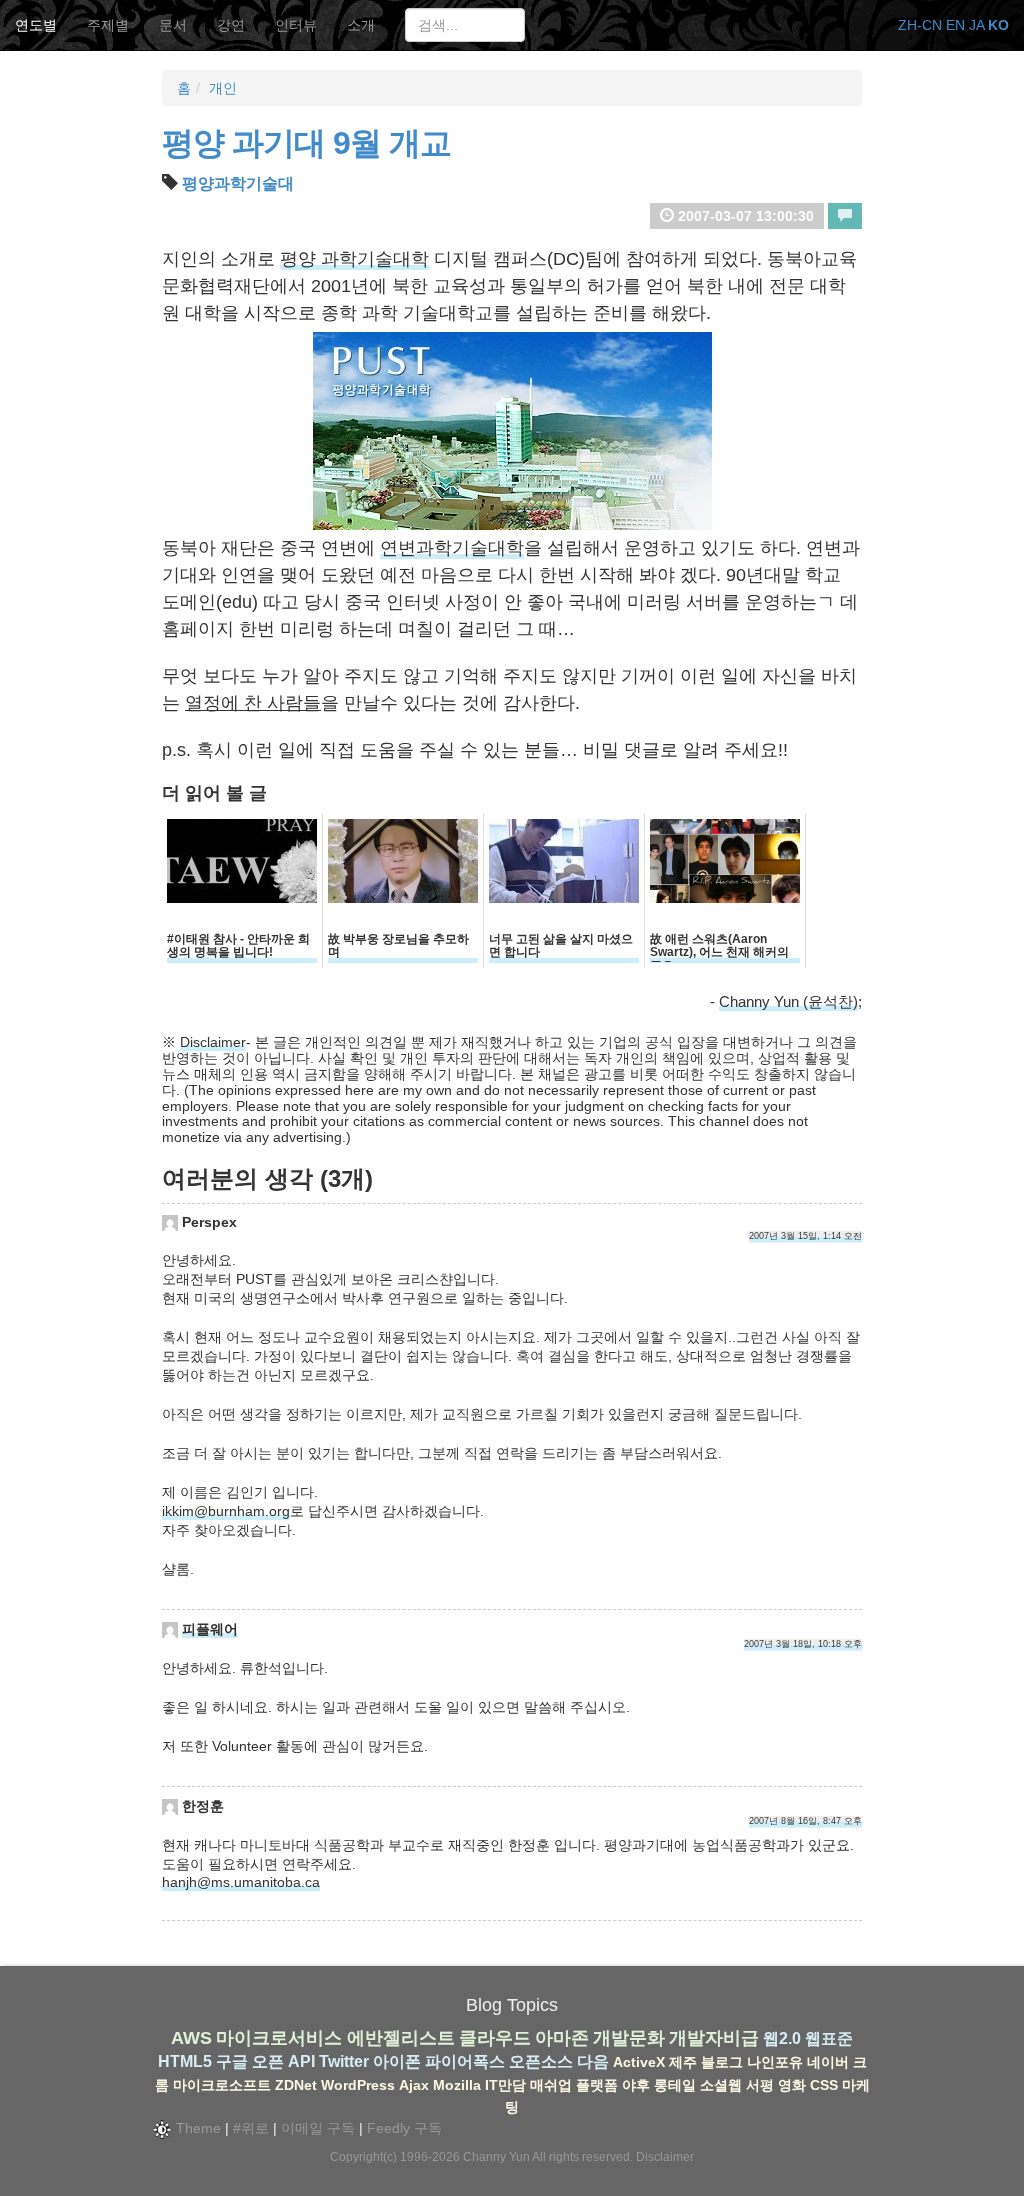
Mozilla (457, 2085)
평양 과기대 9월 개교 (306, 143)
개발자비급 (714, 2038)
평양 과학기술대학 (354, 259)
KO (998, 25)
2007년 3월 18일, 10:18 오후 (803, 1644)
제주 (683, 2062)
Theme (196, 2128)
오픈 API (283, 2061)
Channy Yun (496, 2157)
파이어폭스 (465, 2061)
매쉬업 (551, 2085)
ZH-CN (920, 25)
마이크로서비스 (279, 2038)
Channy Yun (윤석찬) (788, 1001)
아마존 (562, 2038)
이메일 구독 (318, 2128)
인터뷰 (296, 25)
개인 (223, 88)
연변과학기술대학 (452, 548)
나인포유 (775, 2062)
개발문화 (629, 2038)
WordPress (358, 2085)
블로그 (722, 2062)
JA (976, 25)
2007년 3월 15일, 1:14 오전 (805, 1236)
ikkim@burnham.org (226, 1511)
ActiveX (639, 2062)
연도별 (36, 25)
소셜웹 (721, 2085)
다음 (593, 2061)
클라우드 (495, 2038)
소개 (361, 25)
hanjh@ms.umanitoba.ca (241, 1882)
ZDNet (296, 2085)
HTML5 (185, 2061)
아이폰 (397, 2061)
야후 (636, 2085)
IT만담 (505, 2085)
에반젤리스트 (401, 2038)
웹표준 (829, 2038)
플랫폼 (597, 2085)
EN (955, 25)
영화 (792, 2085)
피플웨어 (210, 1629)
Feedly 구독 (404, 2128)
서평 (760, 2085)
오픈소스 (541, 2061)
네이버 (828, 2062)
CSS (824, 2085)
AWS (191, 2038)
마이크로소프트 (222, 2085)
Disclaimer (213, 1042)
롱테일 (675, 2085)
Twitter (344, 2061)
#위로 (251, 2128)
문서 (173, 25)
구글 (232, 2061)
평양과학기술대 (238, 183)
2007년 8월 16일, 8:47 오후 (805, 1821)
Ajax (414, 2085)
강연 (231, 25)
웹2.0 (782, 2038)
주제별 (108, 25)
